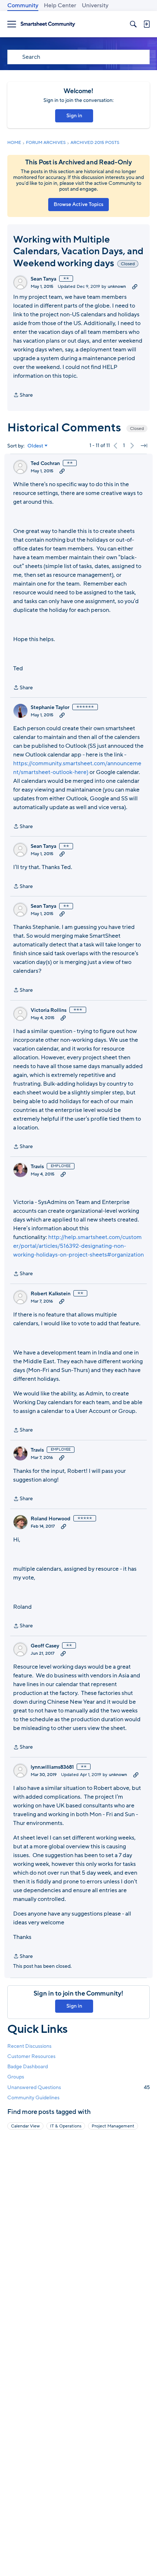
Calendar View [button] (25, 2126)
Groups (16, 2077)
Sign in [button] (74, 116)
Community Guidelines (33, 2098)
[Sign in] (146, 24)
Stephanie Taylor (50, 708)
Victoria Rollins (49, 1010)
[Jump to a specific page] (144, 446)
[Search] (133, 24)
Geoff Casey (45, 1646)
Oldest (35, 446)
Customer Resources (31, 2056)
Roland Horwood (51, 1519)
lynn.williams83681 (52, 1767)
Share (23, 395)
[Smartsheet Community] (48, 24)
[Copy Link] (135, 286)
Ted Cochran (45, 464)
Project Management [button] (113, 2126)
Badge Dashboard (28, 2067)
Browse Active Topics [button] (78, 204)
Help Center (60, 5)
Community (23, 5)
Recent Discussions (29, 2046)
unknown (117, 286)
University (95, 5)
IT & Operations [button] (66, 2126)
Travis (37, 1167)
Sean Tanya (43, 279)
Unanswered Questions (78, 2087)
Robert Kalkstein (51, 1294)
